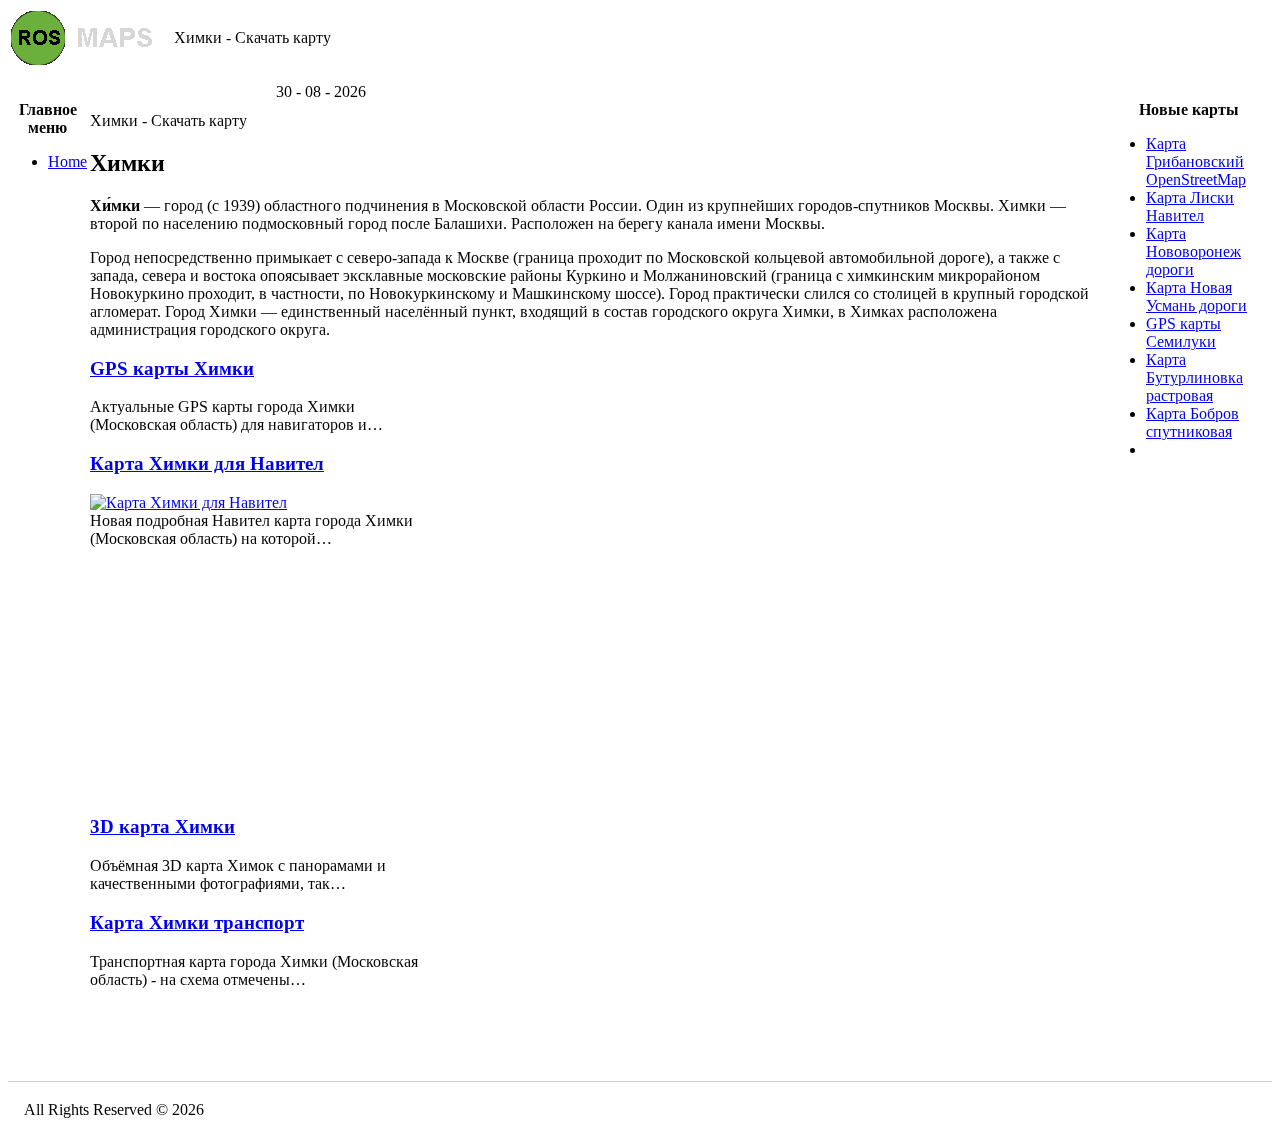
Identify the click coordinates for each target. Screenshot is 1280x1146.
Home (67, 161)
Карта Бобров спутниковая (1192, 422)
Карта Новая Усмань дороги (1196, 296)
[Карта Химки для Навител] (188, 502)
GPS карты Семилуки (1183, 332)
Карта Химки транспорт (197, 922)
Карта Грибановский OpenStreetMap (1196, 161)
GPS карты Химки (172, 368)
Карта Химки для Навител (207, 463)
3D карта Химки (162, 826)
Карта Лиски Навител (1190, 206)
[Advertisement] (640, 75)
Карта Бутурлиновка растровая (1194, 377)
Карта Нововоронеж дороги (1193, 251)
